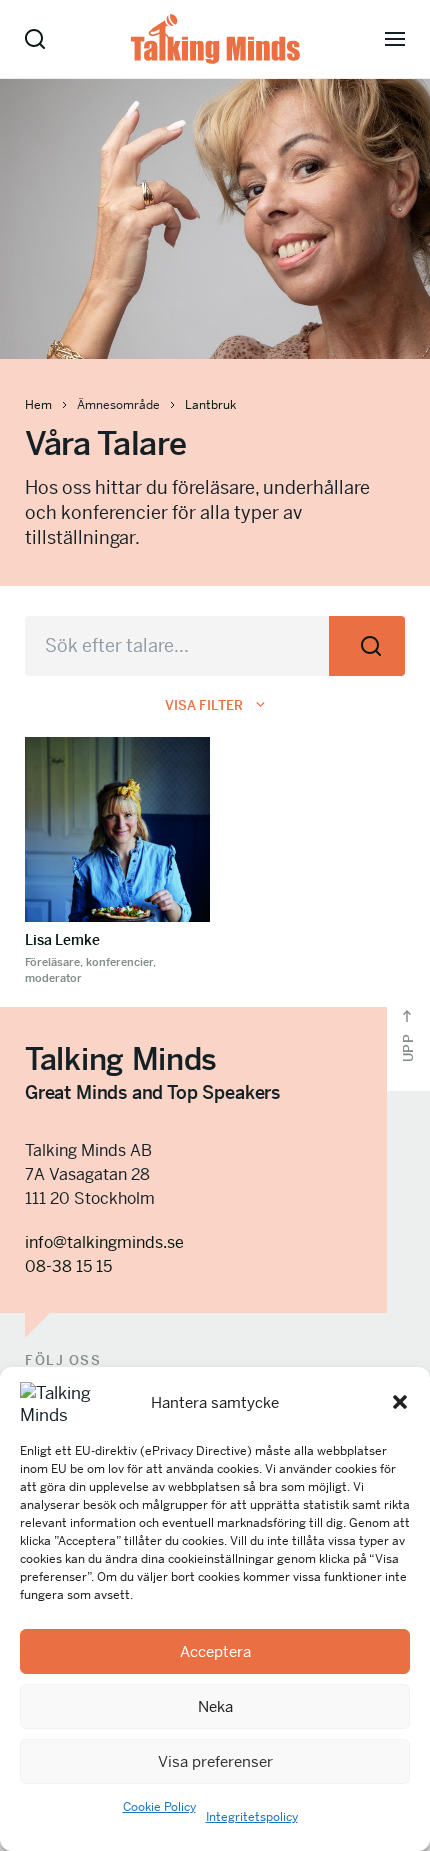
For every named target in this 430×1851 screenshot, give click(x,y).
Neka (215, 1706)
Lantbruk (210, 405)
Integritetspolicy (252, 1817)
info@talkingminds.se (104, 1242)
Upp (408, 1046)
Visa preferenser (215, 1761)
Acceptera (215, 1651)
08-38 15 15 (68, 1266)
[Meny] (395, 39)
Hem (38, 405)
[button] (400, 1402)
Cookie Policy (159, 1807)
